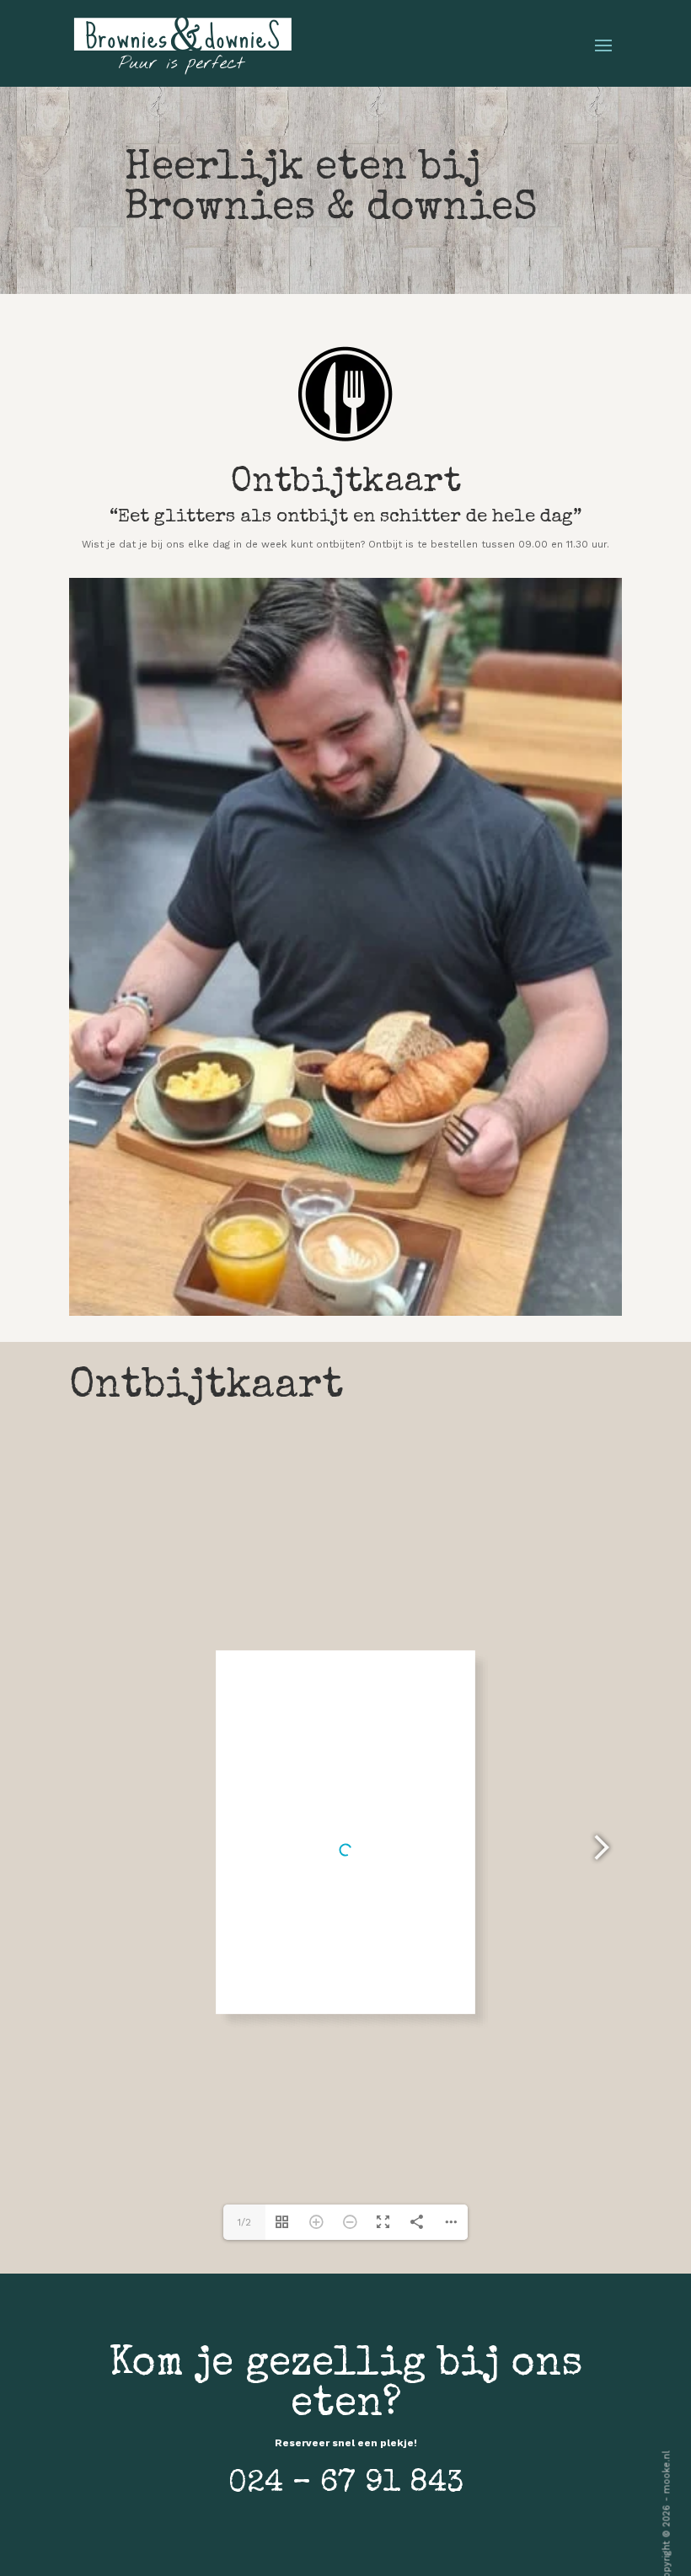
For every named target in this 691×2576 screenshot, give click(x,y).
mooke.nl (666, 2472)
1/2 (244, 2222)
